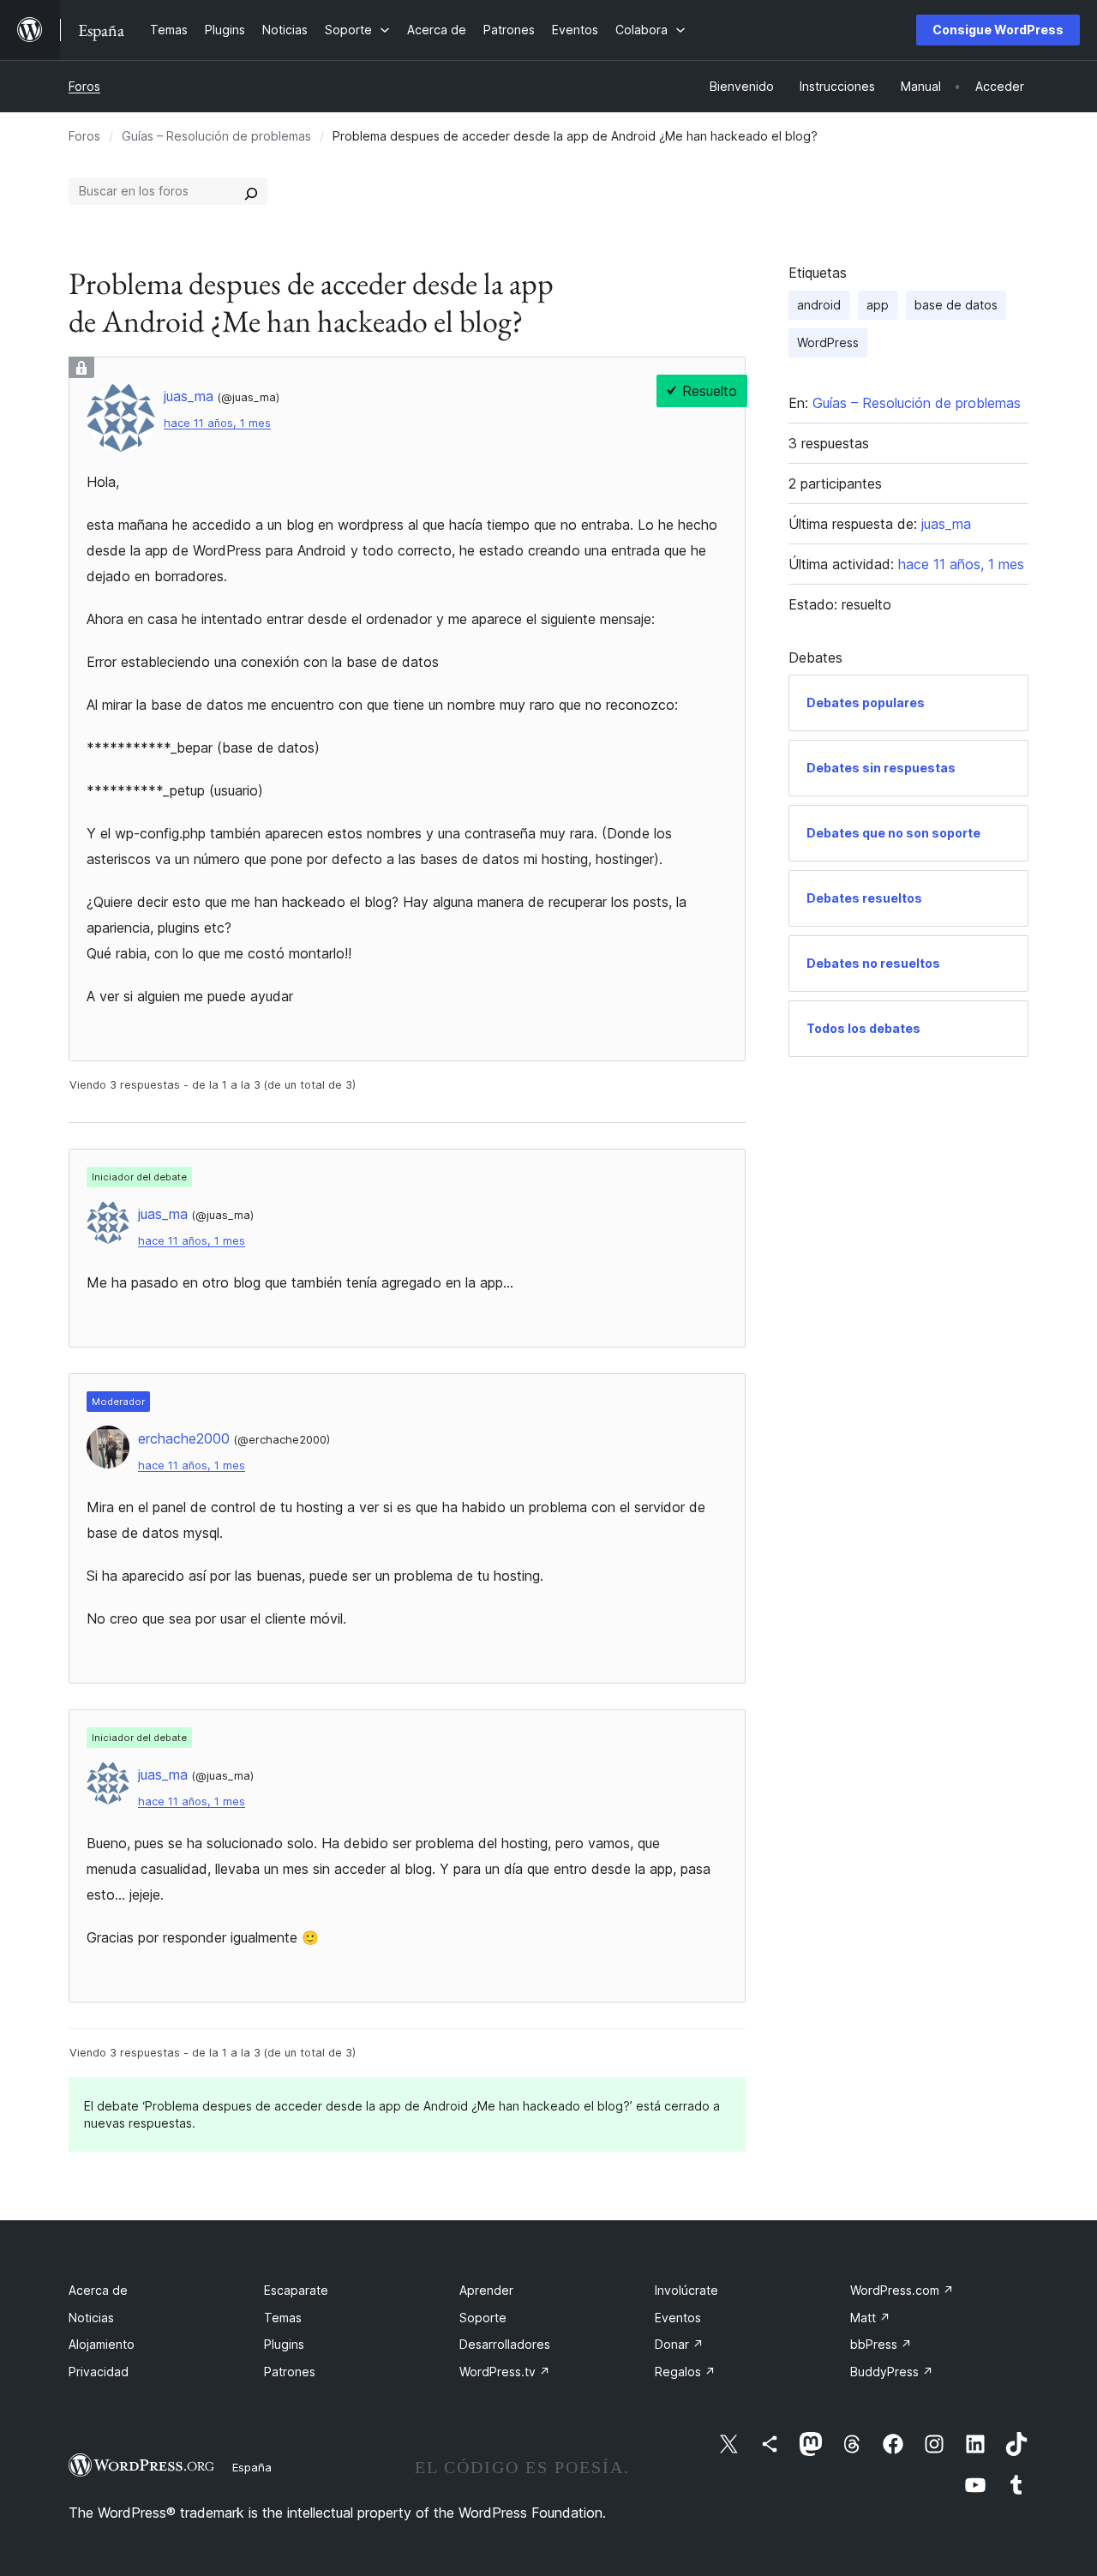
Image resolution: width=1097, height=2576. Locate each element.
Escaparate (296, 2290)
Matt (870, 2318)
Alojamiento (102, 2344)
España (252, 2467)
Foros (84, 86)
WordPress (828, 342)
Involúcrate (686, 2290)
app (878, 305)
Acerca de (98, 2290)
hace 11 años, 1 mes (217, 423)
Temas (283, 2318)
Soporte (483, 2318)
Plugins (284, 2344)
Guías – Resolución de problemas (216, 136)
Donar (679, 2344)
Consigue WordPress (998, 30)
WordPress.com (902, 2290)
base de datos (956, 305)
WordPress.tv (505, 2372)
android (819, 305)
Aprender (486, 2290)
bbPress (881, 2344)
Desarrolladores (505, 2344)
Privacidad (99, 2372)
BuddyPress (892, 2372)
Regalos (685, 2372)
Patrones (290, 2372)
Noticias (91, 2318)
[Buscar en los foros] (251, 191)
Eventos (678, 2318)
